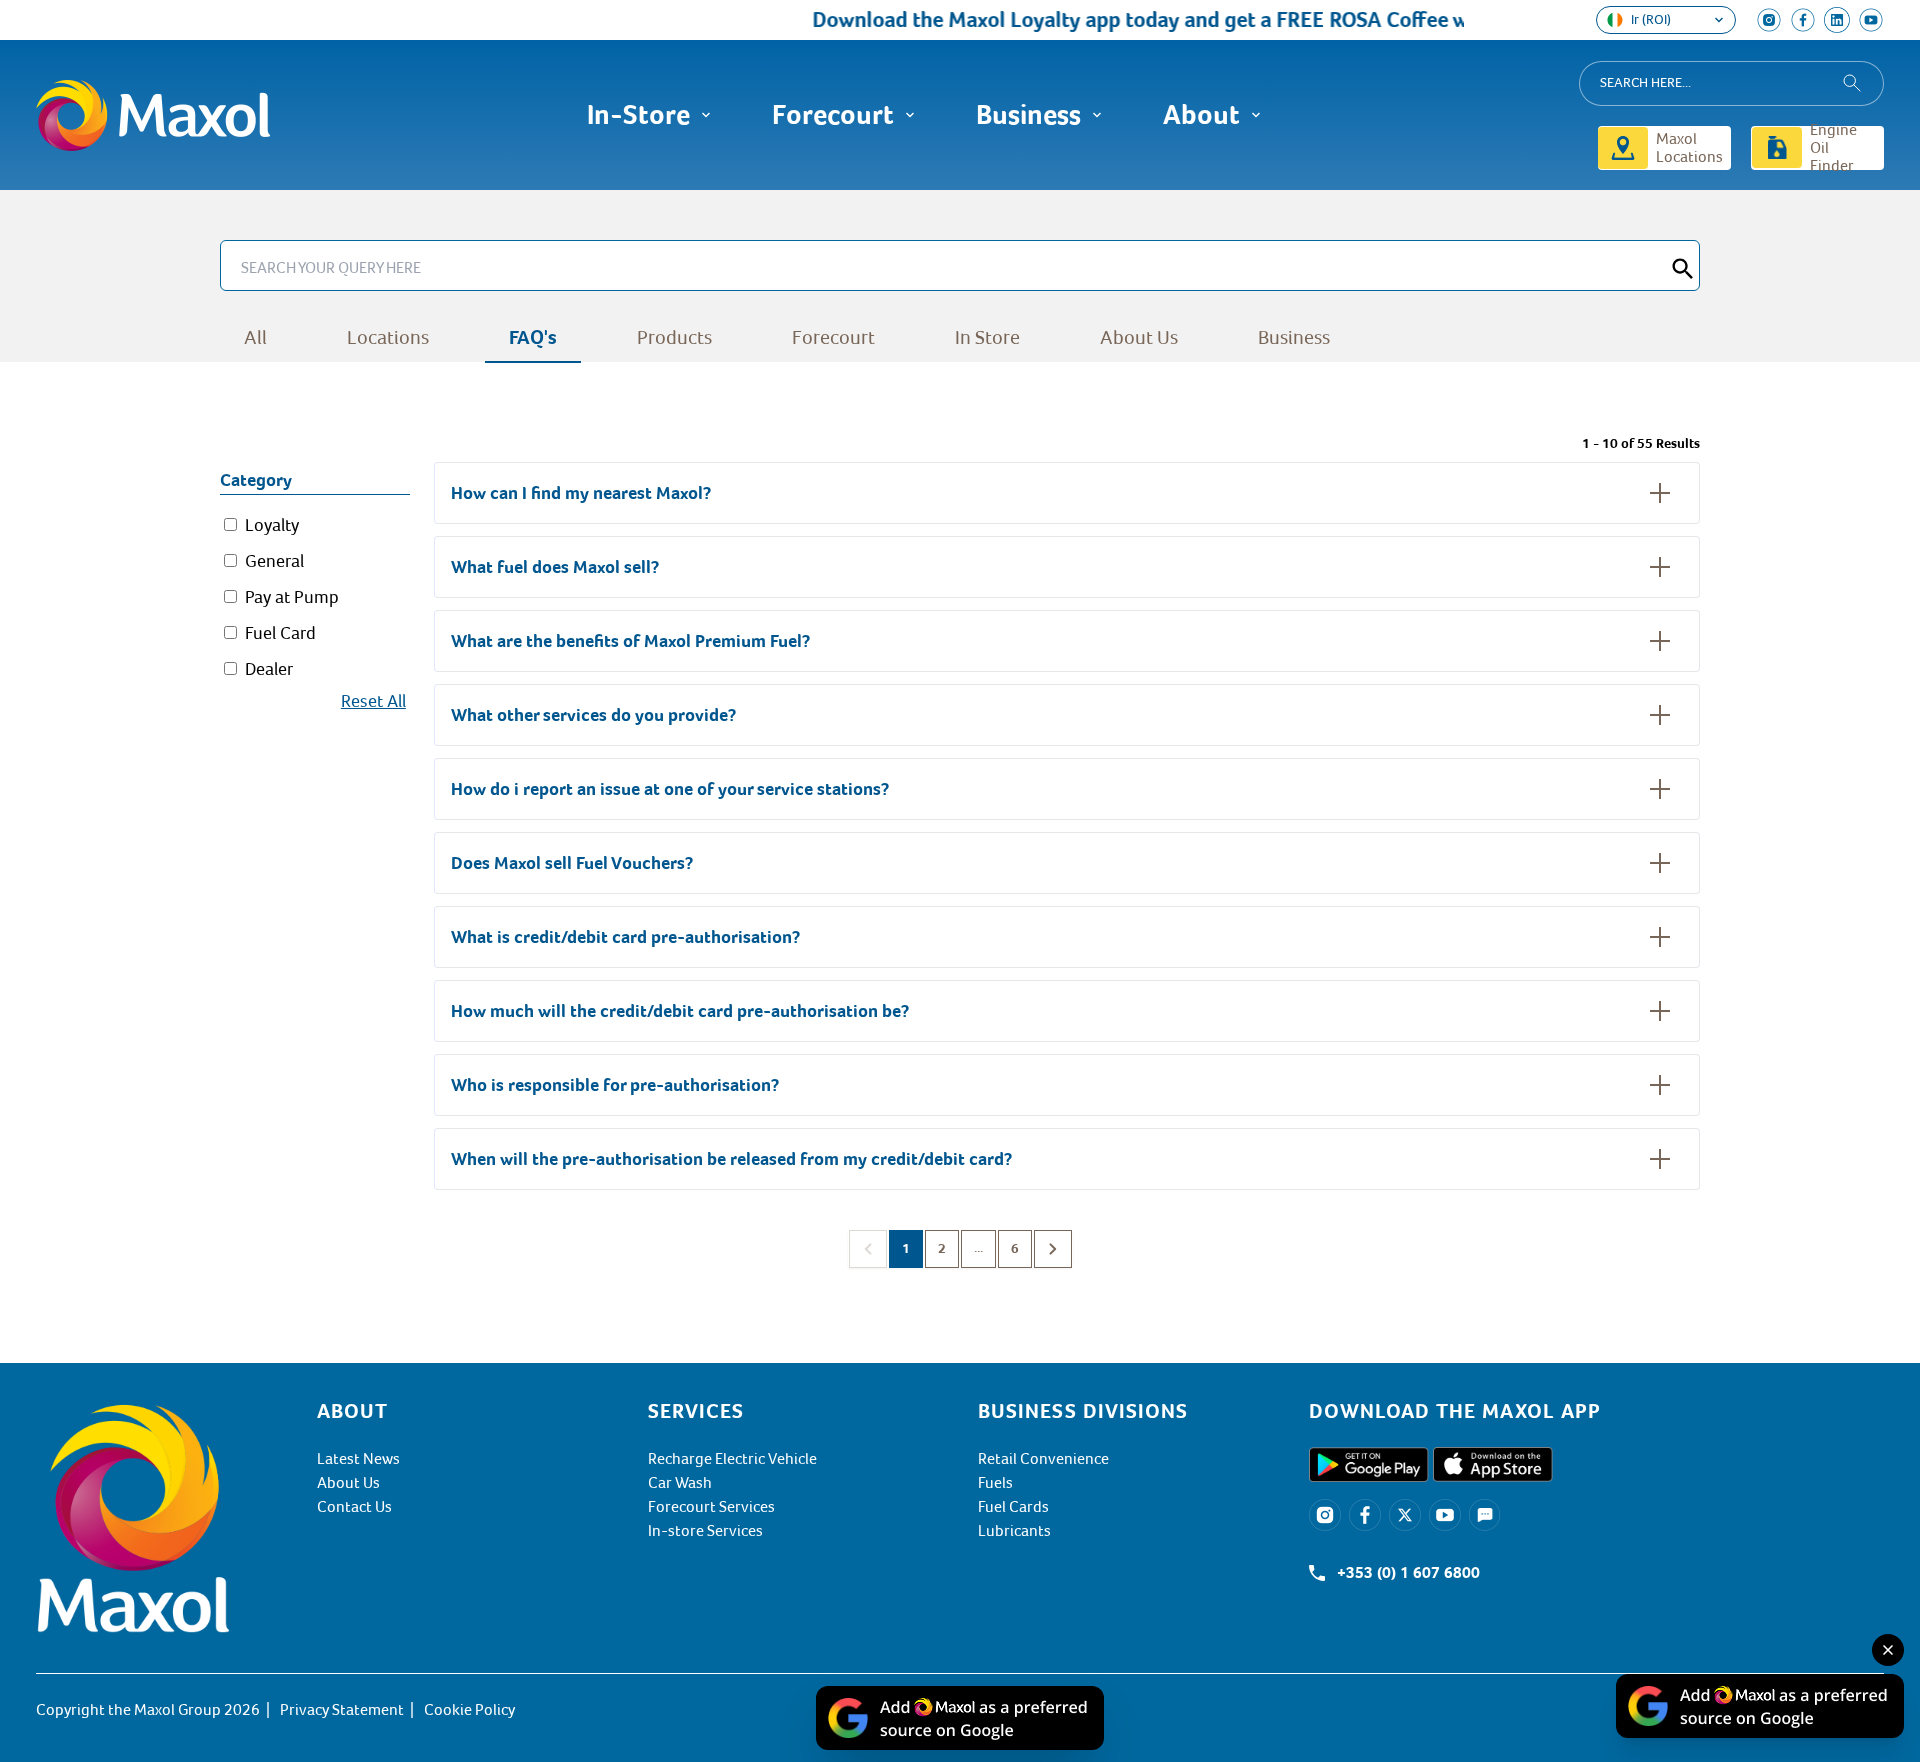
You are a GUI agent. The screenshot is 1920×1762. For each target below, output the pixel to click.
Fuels (995, 1483)
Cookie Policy (469, 1710)
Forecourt (833, 337)
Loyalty (272, 525)
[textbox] (1596, 1411)
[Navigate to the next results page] (1053, 1249)
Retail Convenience (1043, 1459)
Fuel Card (280, 633)
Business (1294, 337)
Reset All (373, 701)
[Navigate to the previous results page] (868, 1249)
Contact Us (354, 1507)
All (255, 337)
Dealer (269, 669)
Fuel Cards (1013, 1507)
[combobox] (1731, 83)
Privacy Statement (342, 1710)
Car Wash (680, 1483)
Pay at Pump (292, 597)
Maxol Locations (1689, 148)
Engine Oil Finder (1833, 148)
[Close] (1888, 1650)
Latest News (358, 1459)
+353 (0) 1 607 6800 (1408, 1573)
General (274, 561)
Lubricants (1014, 1531)
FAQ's (533, 337)
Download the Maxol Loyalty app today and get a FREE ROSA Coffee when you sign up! (1194, 19)
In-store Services (705, 1531)
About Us (1139, 337)
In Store (987, 337)
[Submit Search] (1683, 265)
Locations (388, 337)
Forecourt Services (711, 1507)
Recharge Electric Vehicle (732, 1459)
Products (674, 337)
